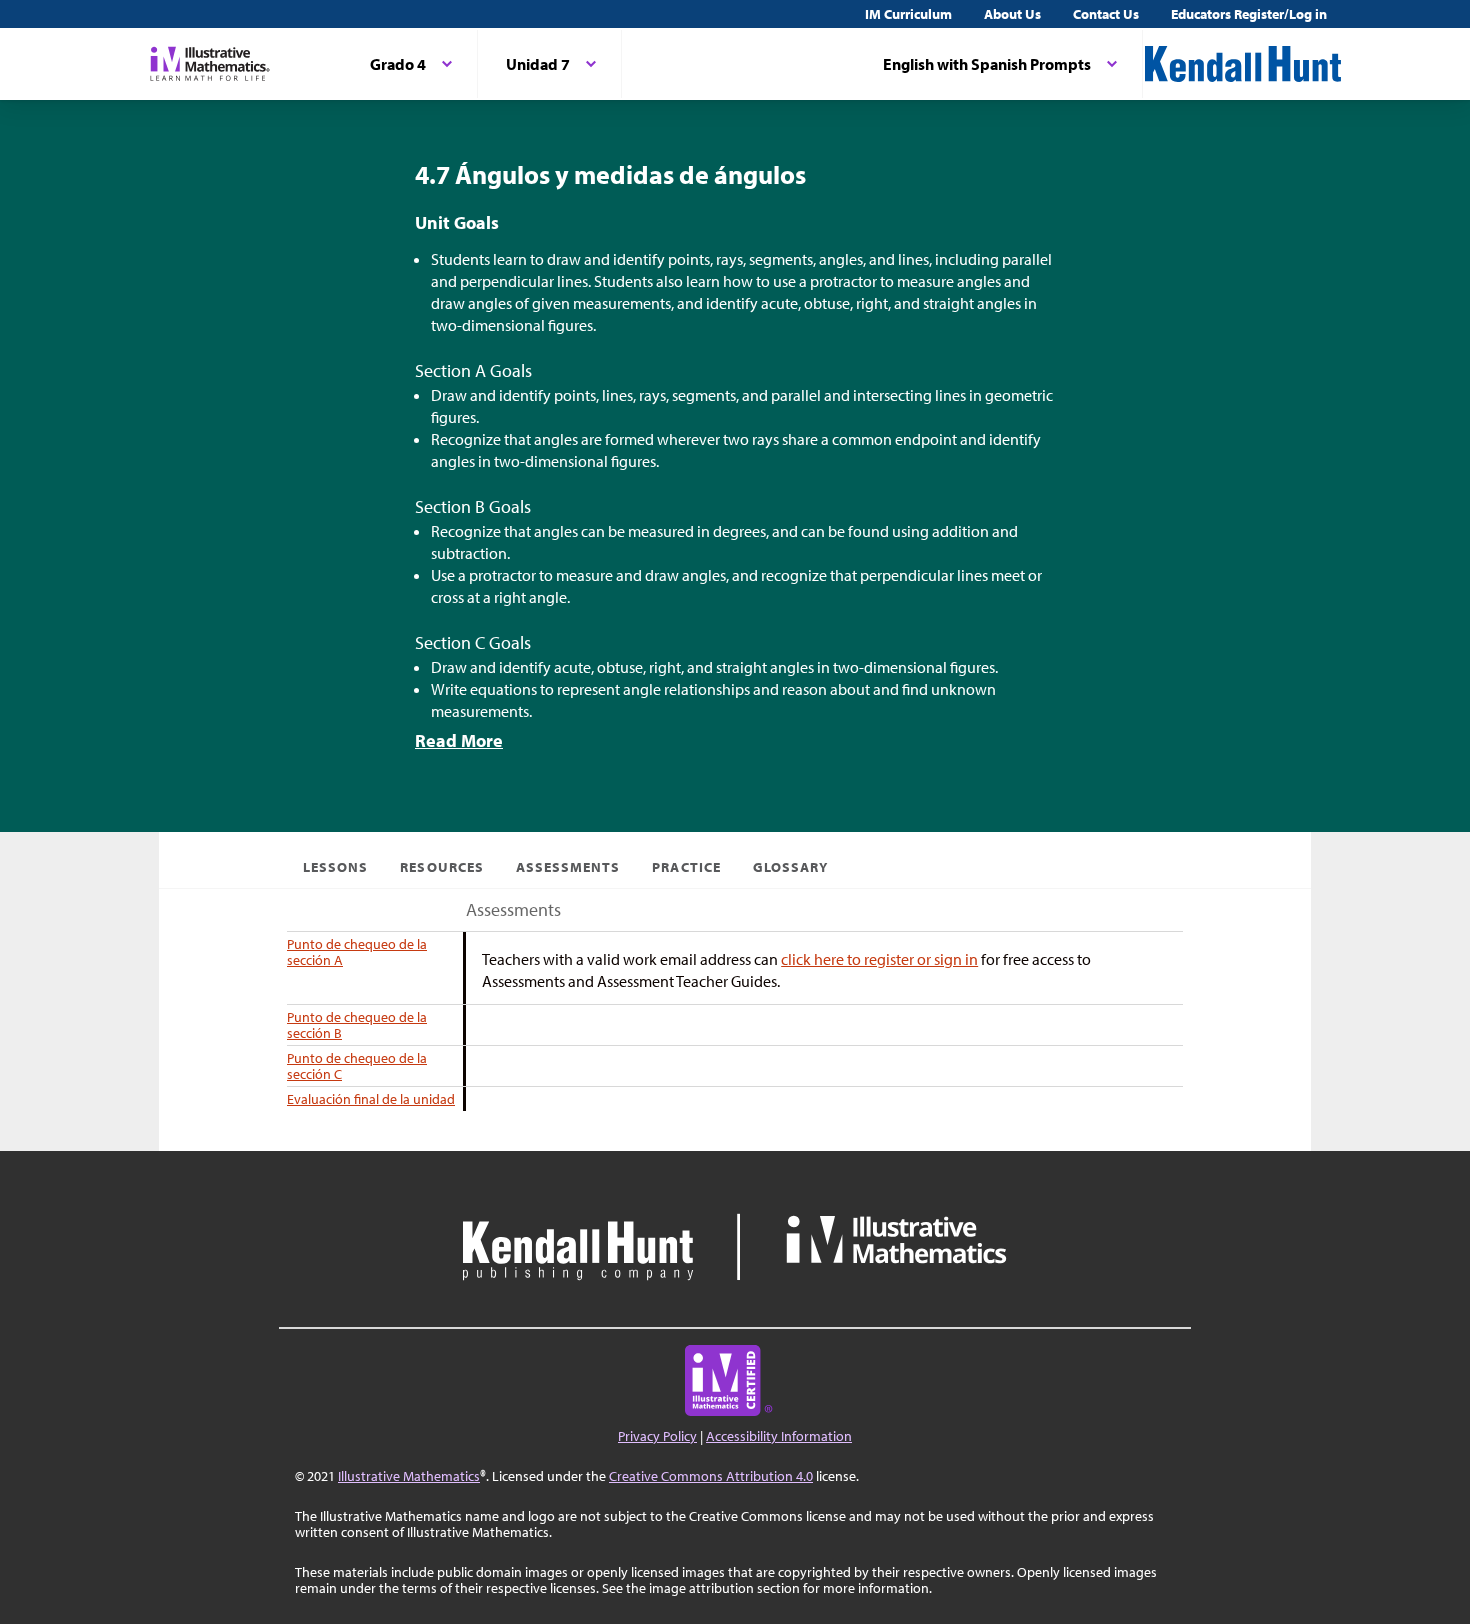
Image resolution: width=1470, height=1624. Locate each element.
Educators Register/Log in (1249, 14)
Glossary (790, 867)
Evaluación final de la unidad (371, 1099)
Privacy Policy (657, 1436)
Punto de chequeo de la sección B (357, 1025)
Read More (459, 740)
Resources (441, 867)
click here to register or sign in (879, 959)
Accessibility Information (779, 1436)
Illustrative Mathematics (409, 1476)
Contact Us (1106, 14)
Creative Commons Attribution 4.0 (711, 1476)
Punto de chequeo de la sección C (357, 1066)
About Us (1012, 14)
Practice (686, 867)
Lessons (335, 867)
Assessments (568, 867)
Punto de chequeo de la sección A (357, 952)
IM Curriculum (908, 14)
